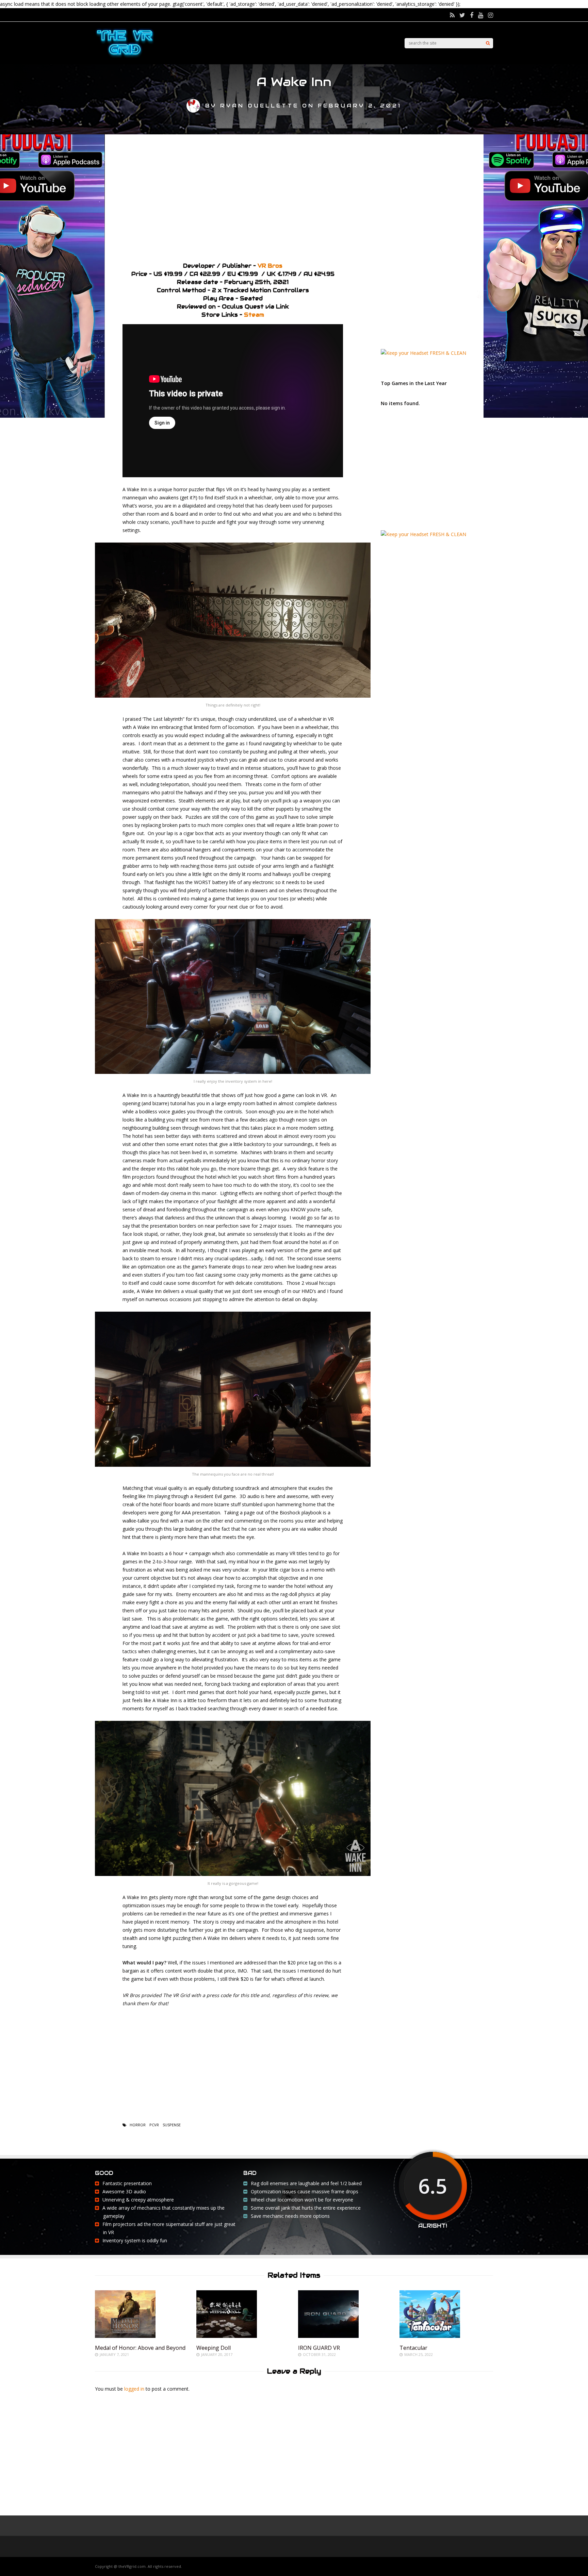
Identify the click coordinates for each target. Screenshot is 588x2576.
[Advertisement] (294, 196)
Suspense (172, 2125)
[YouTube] (481, 15)
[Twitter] (462, 15)
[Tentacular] (430, 2336)
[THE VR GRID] (125, 57)
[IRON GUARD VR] (328, 2336)
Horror (138, 2125)
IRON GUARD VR (319, 2348)
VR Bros (270, 266)
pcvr (154, 2125)
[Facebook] (472, 15)
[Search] (488, 43)
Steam (254, 315)
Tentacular (413, 2348)
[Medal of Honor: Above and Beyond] (125, 2336)
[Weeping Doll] (227, 2336)
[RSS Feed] (452, 15)
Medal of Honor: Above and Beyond (140, 2348)
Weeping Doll (214, 2348)
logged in (134, 2389)
